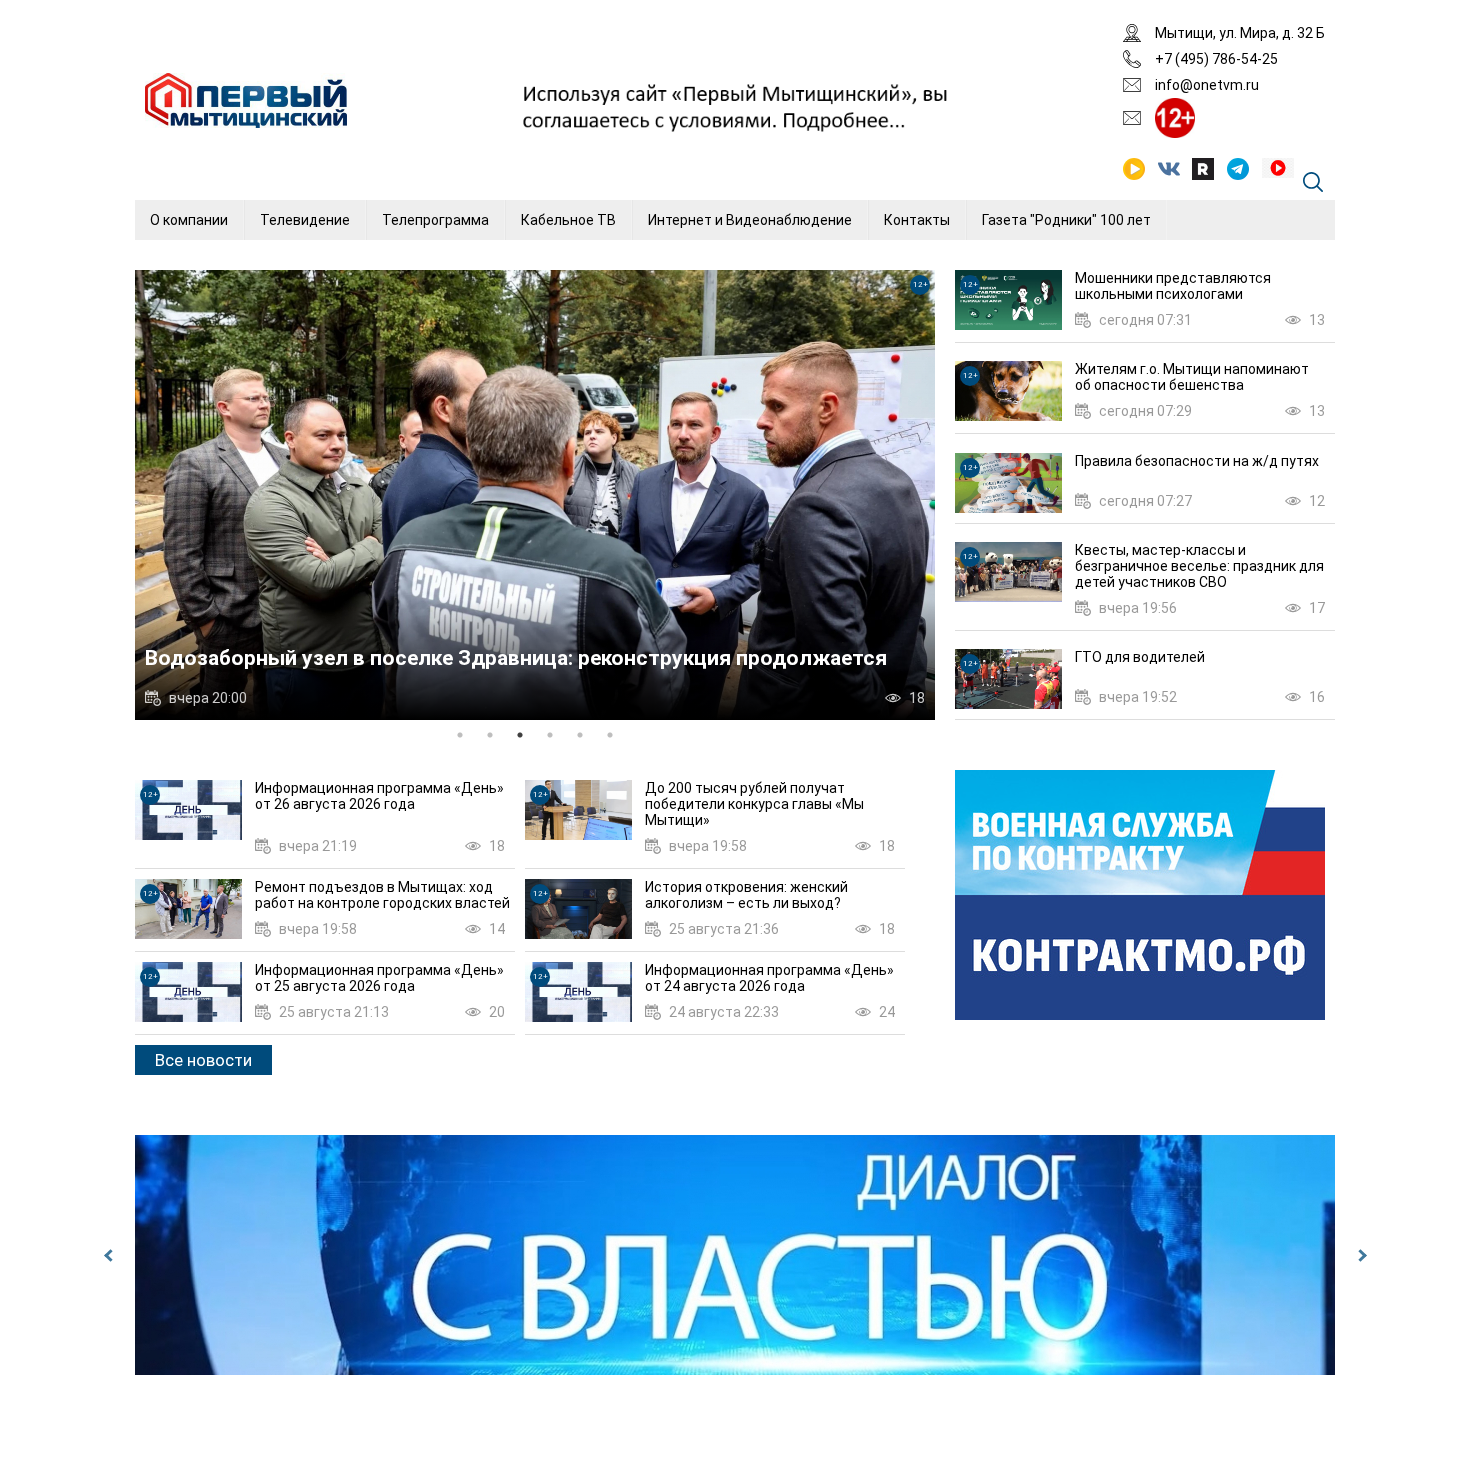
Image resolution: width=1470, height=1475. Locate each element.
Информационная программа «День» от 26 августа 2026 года (379, 796)
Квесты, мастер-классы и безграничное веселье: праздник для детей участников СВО (1199, 566)
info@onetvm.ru (1207, 85)
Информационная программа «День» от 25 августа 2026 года (379, 978)
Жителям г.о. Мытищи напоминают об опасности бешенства (1192, 377)
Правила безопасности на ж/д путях (1197, 461)
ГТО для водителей (1140, 657)
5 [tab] (580, 735)
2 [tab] (490, 735)
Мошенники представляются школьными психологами (1173, 286)
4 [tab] (550, 735)
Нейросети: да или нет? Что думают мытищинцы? (400, 658)
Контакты (917, 220)
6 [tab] (610, 735)
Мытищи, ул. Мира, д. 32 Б (1240, 33)
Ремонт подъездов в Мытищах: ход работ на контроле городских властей (382, 895)
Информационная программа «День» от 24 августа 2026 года (769, 978)
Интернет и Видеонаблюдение (750, 220)
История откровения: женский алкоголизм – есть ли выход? (746, 895)
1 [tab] (460, 735)
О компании (189, 220)
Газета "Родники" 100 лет (1066, 220)
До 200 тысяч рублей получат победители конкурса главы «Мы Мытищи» (754, 804)
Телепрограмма (435, 220)
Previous (110, 1255)
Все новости (203, 1060)
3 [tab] (520, 735)
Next (1360, 1255)
